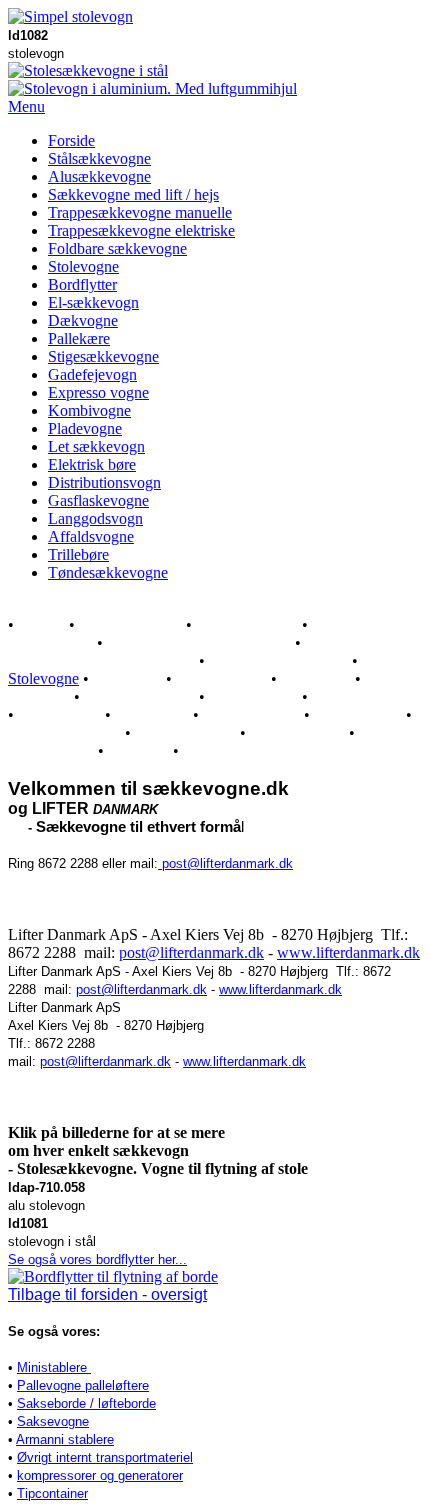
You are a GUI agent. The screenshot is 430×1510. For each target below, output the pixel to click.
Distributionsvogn (104, 482)
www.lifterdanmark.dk (348, 952)
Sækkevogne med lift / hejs (133, 194)
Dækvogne (83, 320)
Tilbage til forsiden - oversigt (107, 1294)
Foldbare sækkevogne (117, 248)
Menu (26, 106)
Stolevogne (83, 266)
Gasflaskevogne (98, 500)
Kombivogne (89, 410)
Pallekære (79, 338)
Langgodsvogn (95, 518)
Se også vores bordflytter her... (97, 1259)
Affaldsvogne (91, 536)
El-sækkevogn (93, 302)
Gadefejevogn (92, 374)
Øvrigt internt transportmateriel (105, 1457)
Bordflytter (82, 284)
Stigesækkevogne (103, 356)
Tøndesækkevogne (108, 572)
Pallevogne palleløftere (83, 1385)
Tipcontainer (52, 1493)
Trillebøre (78, 554)
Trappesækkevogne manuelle (140, 212)
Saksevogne (53, 1421)
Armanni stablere (65, 1439)
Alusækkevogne (99, 176)
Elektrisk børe (92, 464)
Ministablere (54, 1367)
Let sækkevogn (96, 446)
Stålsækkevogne (99, 158)
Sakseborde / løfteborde (86, 1403)
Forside (71, 140)
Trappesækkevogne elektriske (141, 230)
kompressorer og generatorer (100, 1475)
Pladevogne (85, 428)
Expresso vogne (98, 392)
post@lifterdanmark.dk (225, 863)
